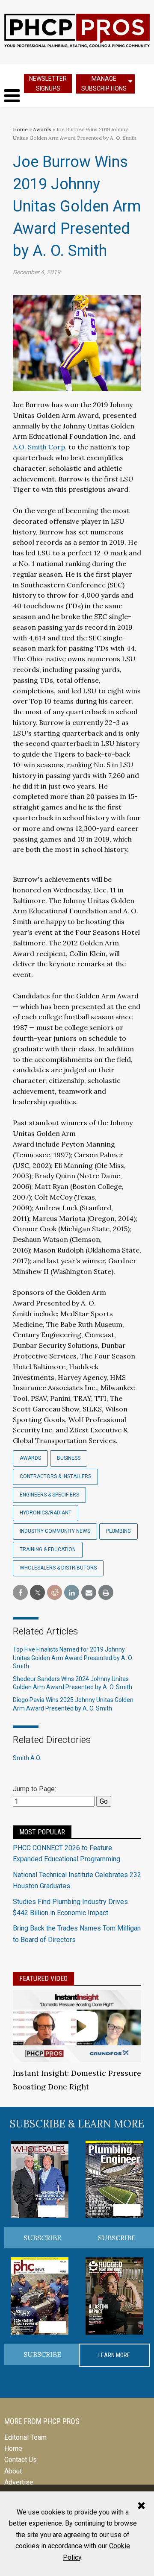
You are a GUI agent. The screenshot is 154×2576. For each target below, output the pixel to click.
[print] (106, 1593)
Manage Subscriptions (104, 84)
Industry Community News (55, 1531)
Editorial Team (25, 2437)
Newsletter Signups (48, 84)
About (13, 2471)
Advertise (19, 2482)
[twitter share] (37, 1593)
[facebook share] (20, 1593)
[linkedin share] (72, 1593)
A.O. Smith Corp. (40, 447)
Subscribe (42, 2238)
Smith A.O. (27, 1758)
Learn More (114, 2355)
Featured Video (43, 1979)
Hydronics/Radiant (46, 1513)
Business (69, 1458)
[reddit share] (55, 1593)
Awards (42, 129)
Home (20, 129)
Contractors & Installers (55, 1476)
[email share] (89, 1593)
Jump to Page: (34, 1789)
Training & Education (48, 1549)
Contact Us (21, 2460)
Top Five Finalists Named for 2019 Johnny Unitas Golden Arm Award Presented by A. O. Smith (73, 1658)
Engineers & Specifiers (49, 1495)
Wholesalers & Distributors (58, 1568)
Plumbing (118, 1531)
